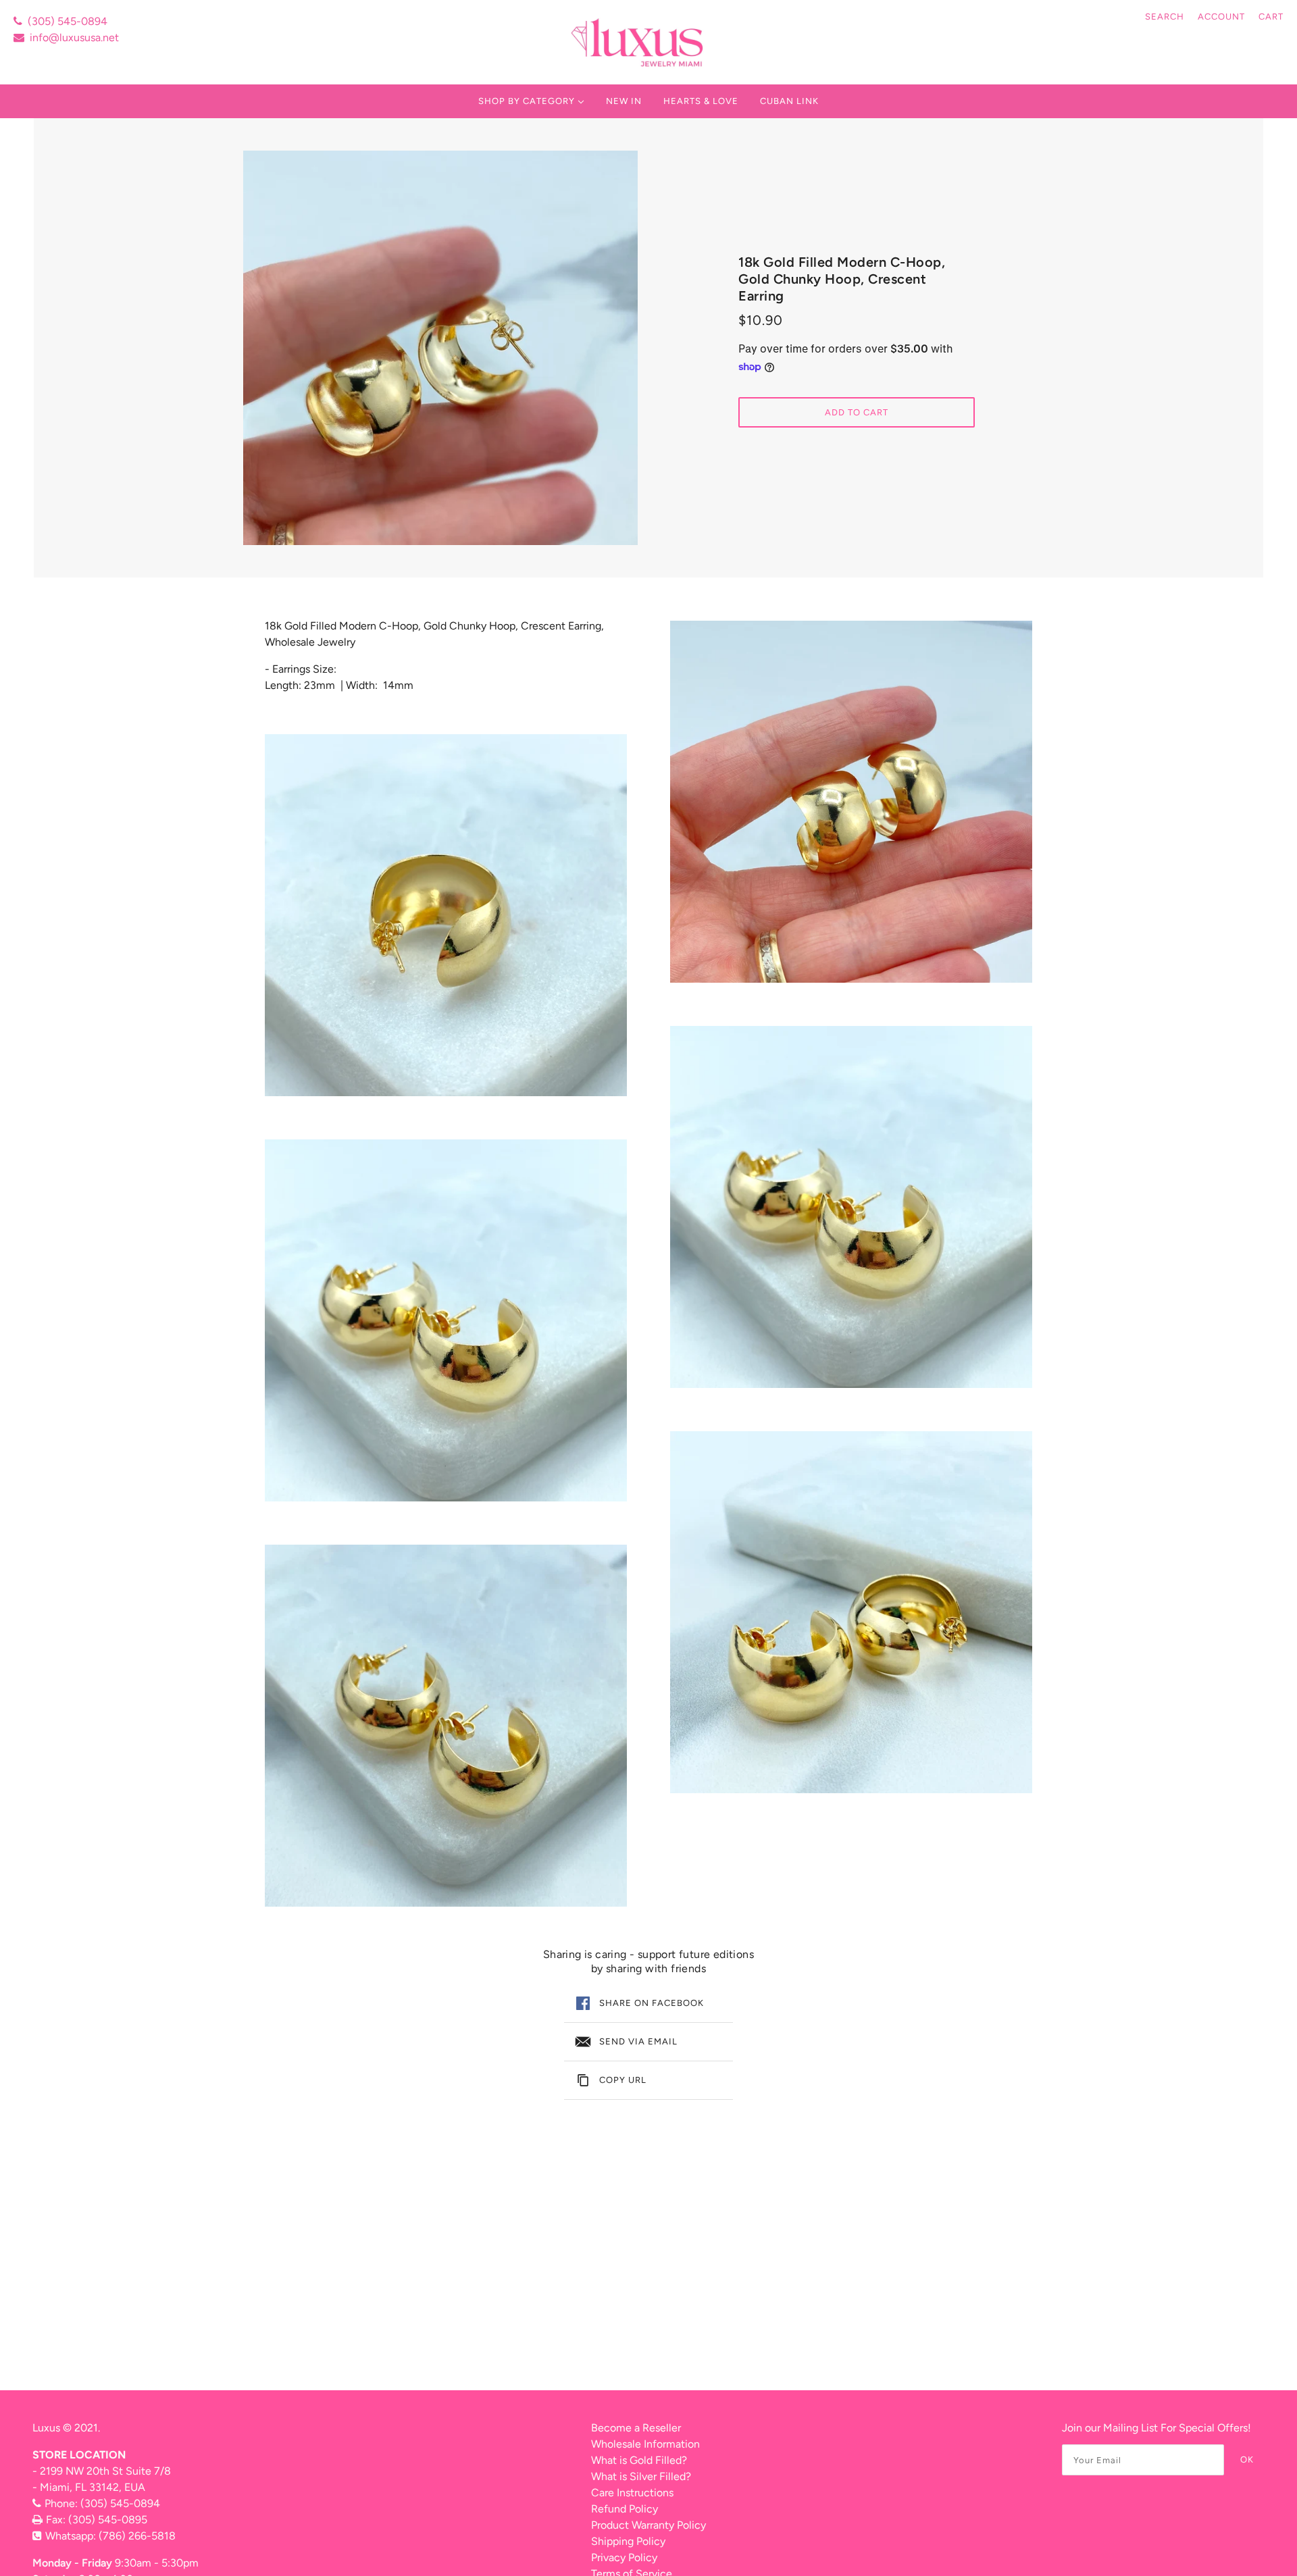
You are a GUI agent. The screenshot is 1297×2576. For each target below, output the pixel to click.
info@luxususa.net (74, 37)
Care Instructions (632, 2493)
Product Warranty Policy (648, 2525)
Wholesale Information (645, 2444)
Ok (1247, 2459)
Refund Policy (625, 2509)
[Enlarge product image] (440, 348)
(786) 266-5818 (137, 2536)
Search (1165, 17)
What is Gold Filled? (639, 2460)
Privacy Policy (624, 2557)
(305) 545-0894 (68, 21)
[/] (639, 42)
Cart (1271, 17)
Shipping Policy (628, 2541)
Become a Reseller (636, 2428)
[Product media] (446, 915)
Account (1221, 17)
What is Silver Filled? (641, 2476)
